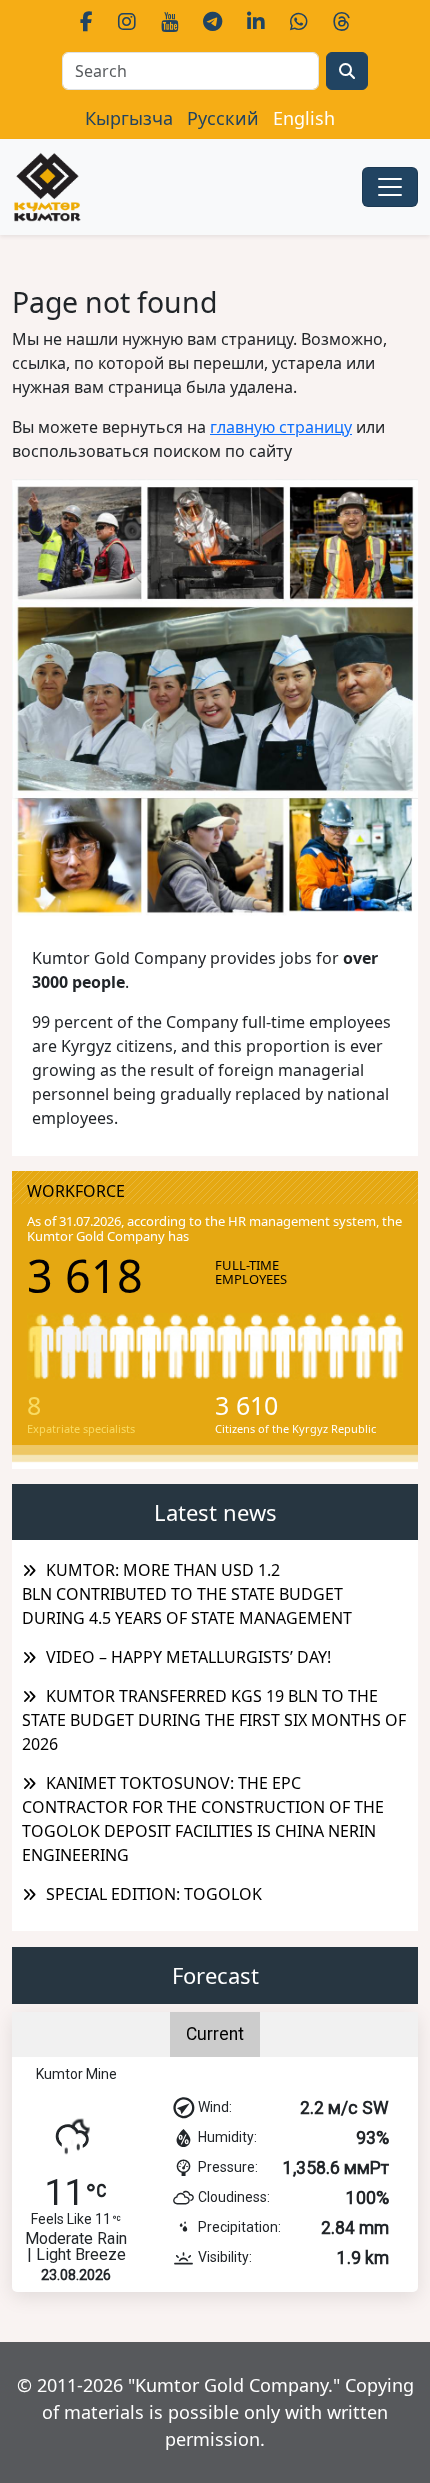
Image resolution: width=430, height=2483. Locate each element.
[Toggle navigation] (390, 187)
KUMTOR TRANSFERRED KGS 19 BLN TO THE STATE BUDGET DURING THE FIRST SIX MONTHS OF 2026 (214, 1720)
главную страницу (281, 427)
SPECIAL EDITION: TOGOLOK (154, 1894)
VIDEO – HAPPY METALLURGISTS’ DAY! (188, 1657)
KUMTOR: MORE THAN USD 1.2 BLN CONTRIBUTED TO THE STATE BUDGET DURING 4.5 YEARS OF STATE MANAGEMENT (187, 1594)
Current (215, 2034)
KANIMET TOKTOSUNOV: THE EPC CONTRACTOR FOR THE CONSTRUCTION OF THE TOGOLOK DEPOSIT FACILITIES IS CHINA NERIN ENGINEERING (203, 1819)
